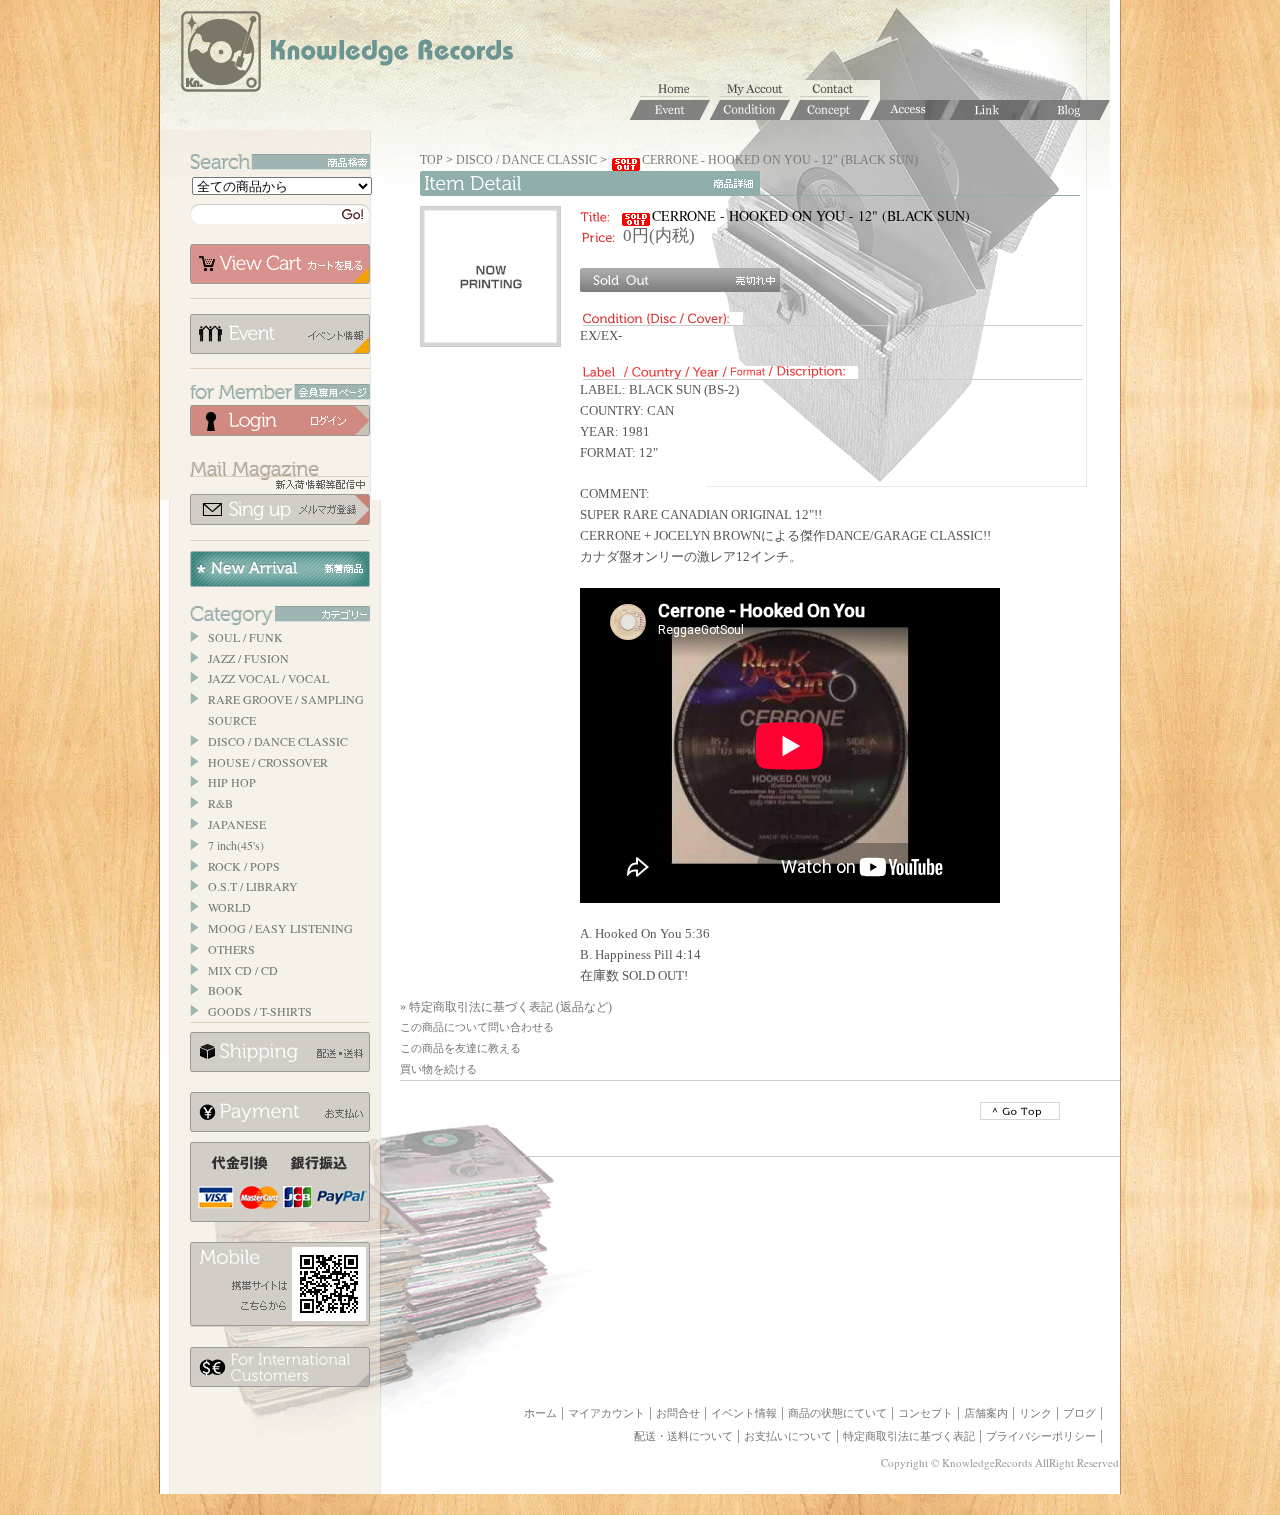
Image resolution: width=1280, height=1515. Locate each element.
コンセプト (925, 1413)
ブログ (1079, 1413)
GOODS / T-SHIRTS (260, 1011)
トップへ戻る (1020, 1111)
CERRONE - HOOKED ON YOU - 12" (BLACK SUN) (780, 160)
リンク (1035, 1413)
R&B (220, 803)
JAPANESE (237, 824)
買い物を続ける (438, 1069)
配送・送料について (683, 1436)
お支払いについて (280, 1112)
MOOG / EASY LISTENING (280, 928)
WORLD (229, 907)
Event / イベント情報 (670, 110)
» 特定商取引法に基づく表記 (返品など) (506, 1007)
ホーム (680, 90)
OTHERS (231, 949)
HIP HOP (232, 782)
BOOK (225, 990)
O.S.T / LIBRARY (253, 886)
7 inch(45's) (236, 845)
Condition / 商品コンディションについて (750, 110)
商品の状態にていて (837, 1413)
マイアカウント (760, 90)
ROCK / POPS (244, 866)
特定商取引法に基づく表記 (909, 1436)
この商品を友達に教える (460, 1048)
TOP (431, 160)
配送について (280, 1052)
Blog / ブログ (1070, 110)
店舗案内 (986, 1413)
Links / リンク (990, 110)
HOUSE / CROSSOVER (268, 762)
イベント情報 (280, 334)
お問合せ (840, 90)
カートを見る (280, 264)
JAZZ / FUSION (248, 658)
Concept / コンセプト (830, 110)
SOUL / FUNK (245, 637)
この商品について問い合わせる (477, 1027)
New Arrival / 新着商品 (280, 569)
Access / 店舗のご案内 (910, 110)
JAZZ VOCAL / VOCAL (268, 678)
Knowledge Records (345, 55)
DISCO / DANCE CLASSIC (278, 741)
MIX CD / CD (243, 970)
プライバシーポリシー (1041, 1436)
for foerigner (280, 1367)
